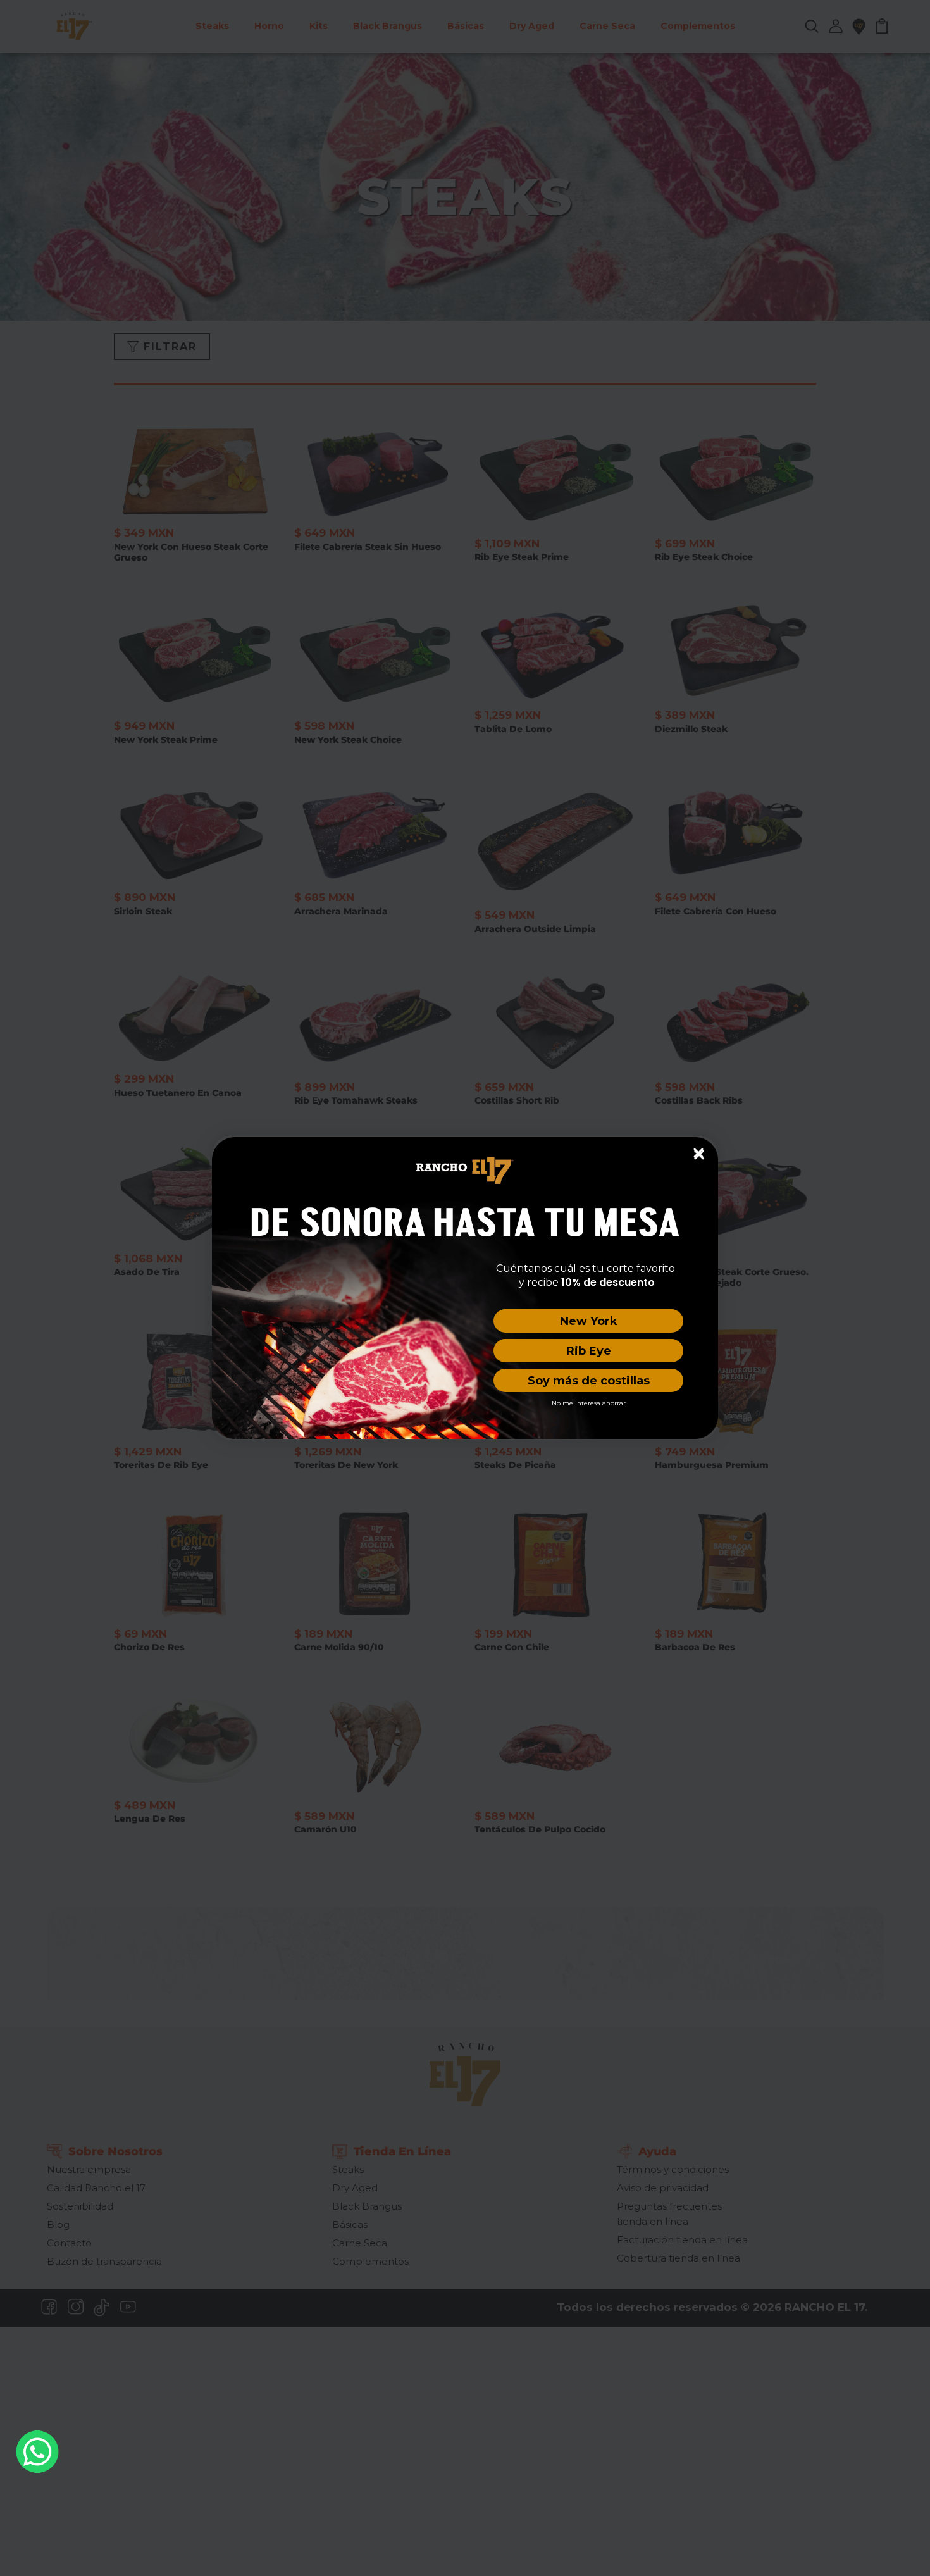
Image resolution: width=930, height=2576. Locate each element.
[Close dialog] (698, 1153)
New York (589, 1321)
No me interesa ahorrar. (589, 1403)
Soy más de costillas (589, 1381)
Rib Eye (589, 1351)
